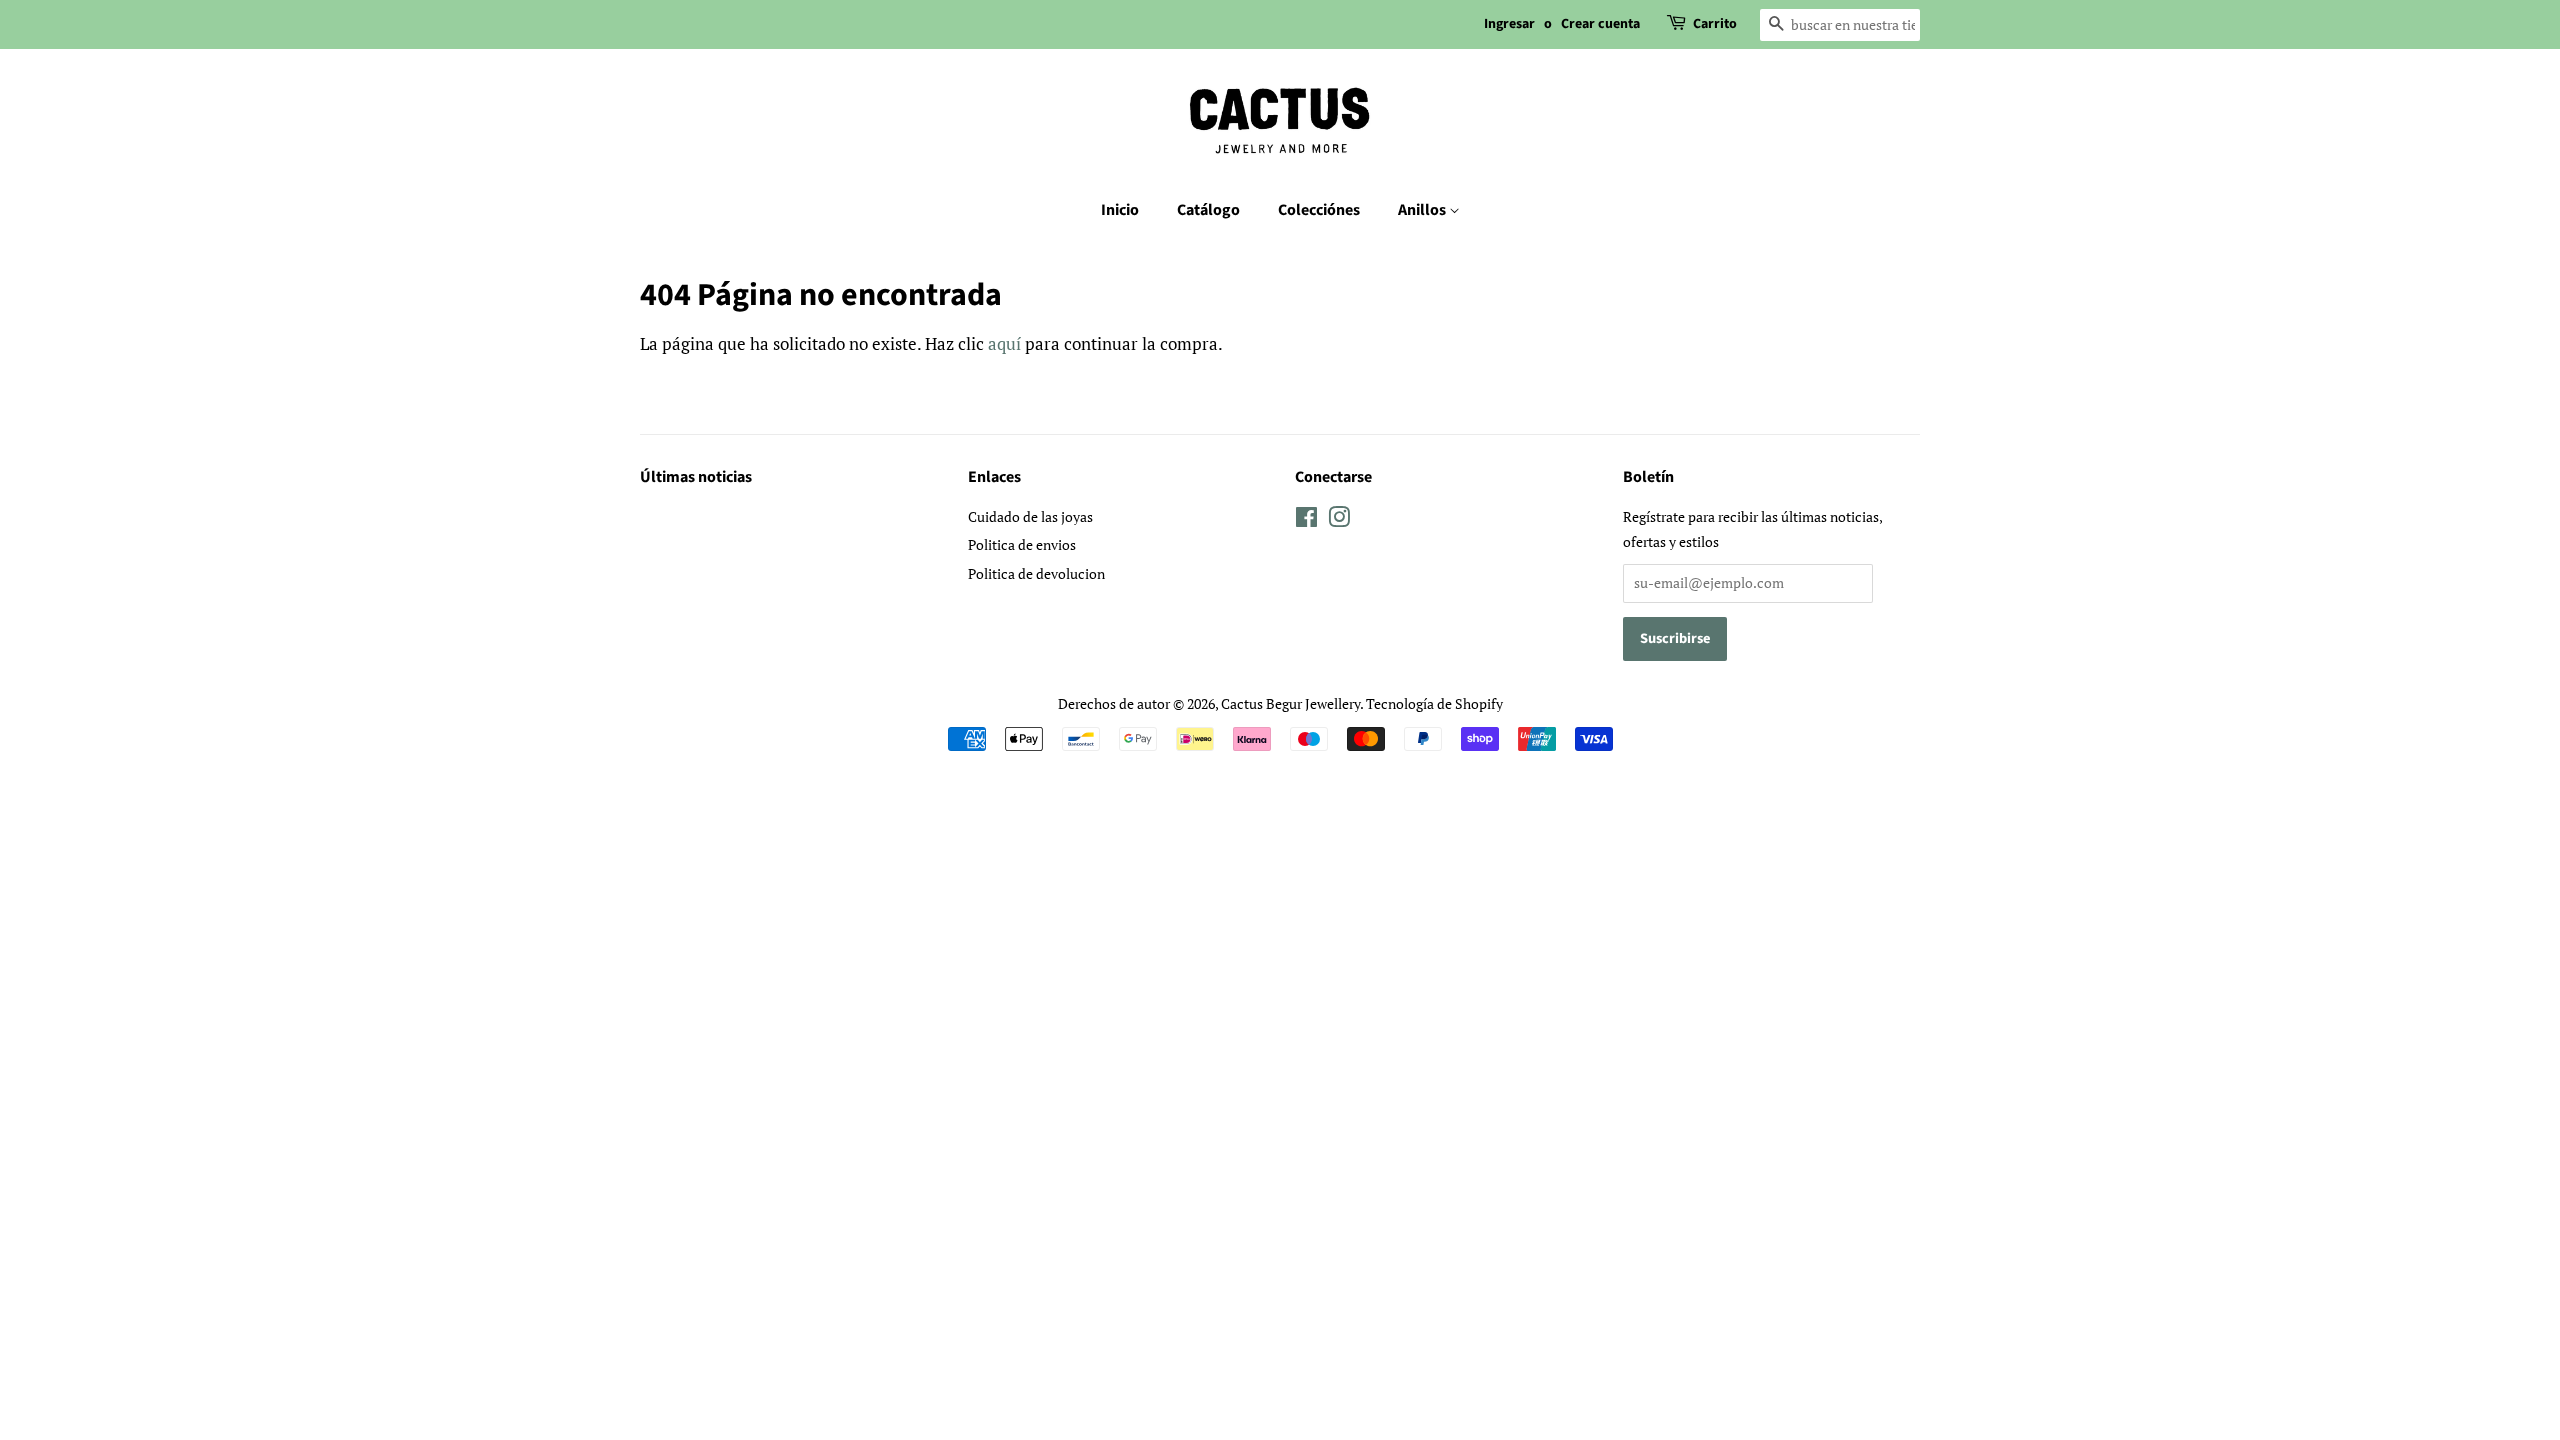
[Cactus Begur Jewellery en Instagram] (1339, 520)
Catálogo (1208, 210)
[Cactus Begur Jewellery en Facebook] (1306, 520)
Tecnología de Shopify (1434, 703)
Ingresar (1509, 24)
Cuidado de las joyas (1030, 516)
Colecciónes (1319, 210)
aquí (1004, 343)
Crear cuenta (1600, 24)
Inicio (1120, 210)
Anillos (1423, 210)
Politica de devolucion (1036, 573)
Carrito (1715, 24)
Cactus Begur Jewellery (1290, 703)
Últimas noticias (696, 477)
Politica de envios (1022, 544)
